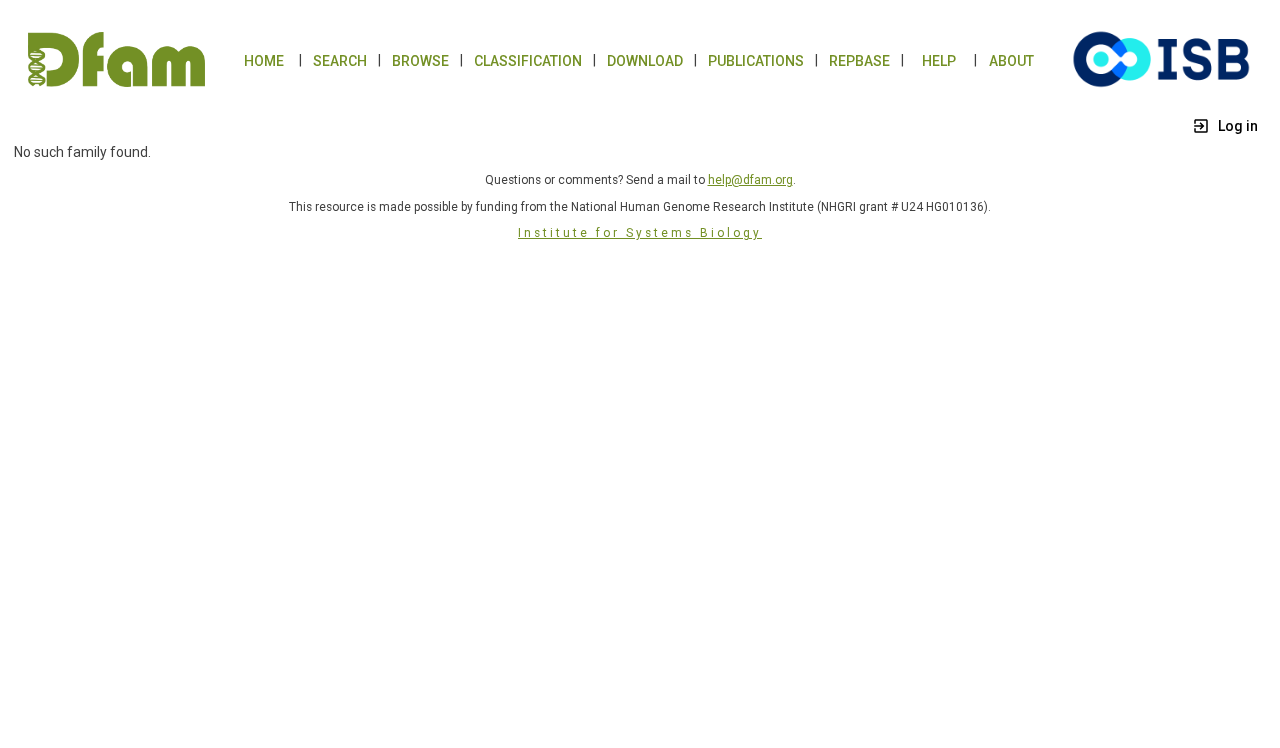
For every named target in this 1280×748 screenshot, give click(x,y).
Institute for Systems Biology (640, 233)
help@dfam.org (750, 180)
